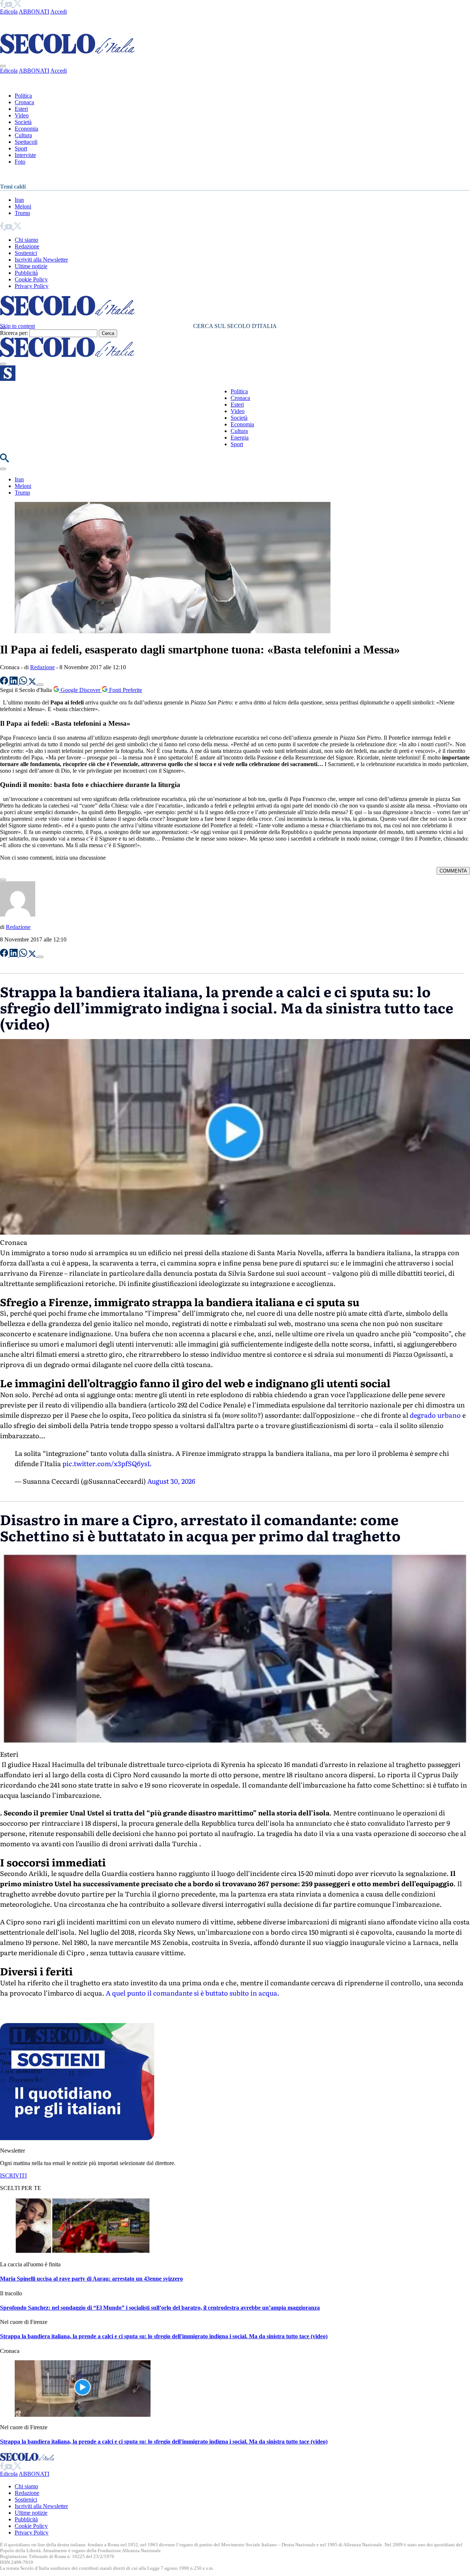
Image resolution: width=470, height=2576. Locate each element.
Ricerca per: (14, 333)
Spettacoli (26, 142)
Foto (20, 162)
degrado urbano (435, 1415)
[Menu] (3, 364)
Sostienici (26, 253)
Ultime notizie (31, 266)
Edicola (9, 12)
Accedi (59, 12)
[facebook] (3, 5)
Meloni (23, 206)
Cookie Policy (31, 279)
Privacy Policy (32, 286)
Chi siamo (26, 240)
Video (22, 115)
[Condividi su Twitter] (33, 683)
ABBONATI (34, 12)
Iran (19, 200)
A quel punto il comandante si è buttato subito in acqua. (193, 1993)
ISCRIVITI (13, 2176)
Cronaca (24, 102)
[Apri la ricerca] (4, 460)
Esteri (21, 109)
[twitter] (17, 5)
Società (23, 122)
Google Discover (80, 690)
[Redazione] (18, 914)
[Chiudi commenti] (3, 880)
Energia (240, 438)
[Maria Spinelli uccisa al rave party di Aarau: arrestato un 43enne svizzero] (83, 2252)
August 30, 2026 (171, 1481)
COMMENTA (453, 871)
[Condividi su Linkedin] (14, 683)
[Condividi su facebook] (5, 683)
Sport (21, 148)
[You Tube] (9, 5)
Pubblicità (26, 273)
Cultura (23, 135)
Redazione (27, 246)
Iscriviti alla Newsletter (41, 260)
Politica (23, 96)
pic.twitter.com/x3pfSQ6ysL (107, 1463)
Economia (26, 129)
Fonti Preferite (125, 690)
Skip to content (17, 326)
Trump (22, 213)
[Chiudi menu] (3, 66)
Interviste (25, 155)
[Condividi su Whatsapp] (24, 683)
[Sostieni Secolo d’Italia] (77, 2138)
